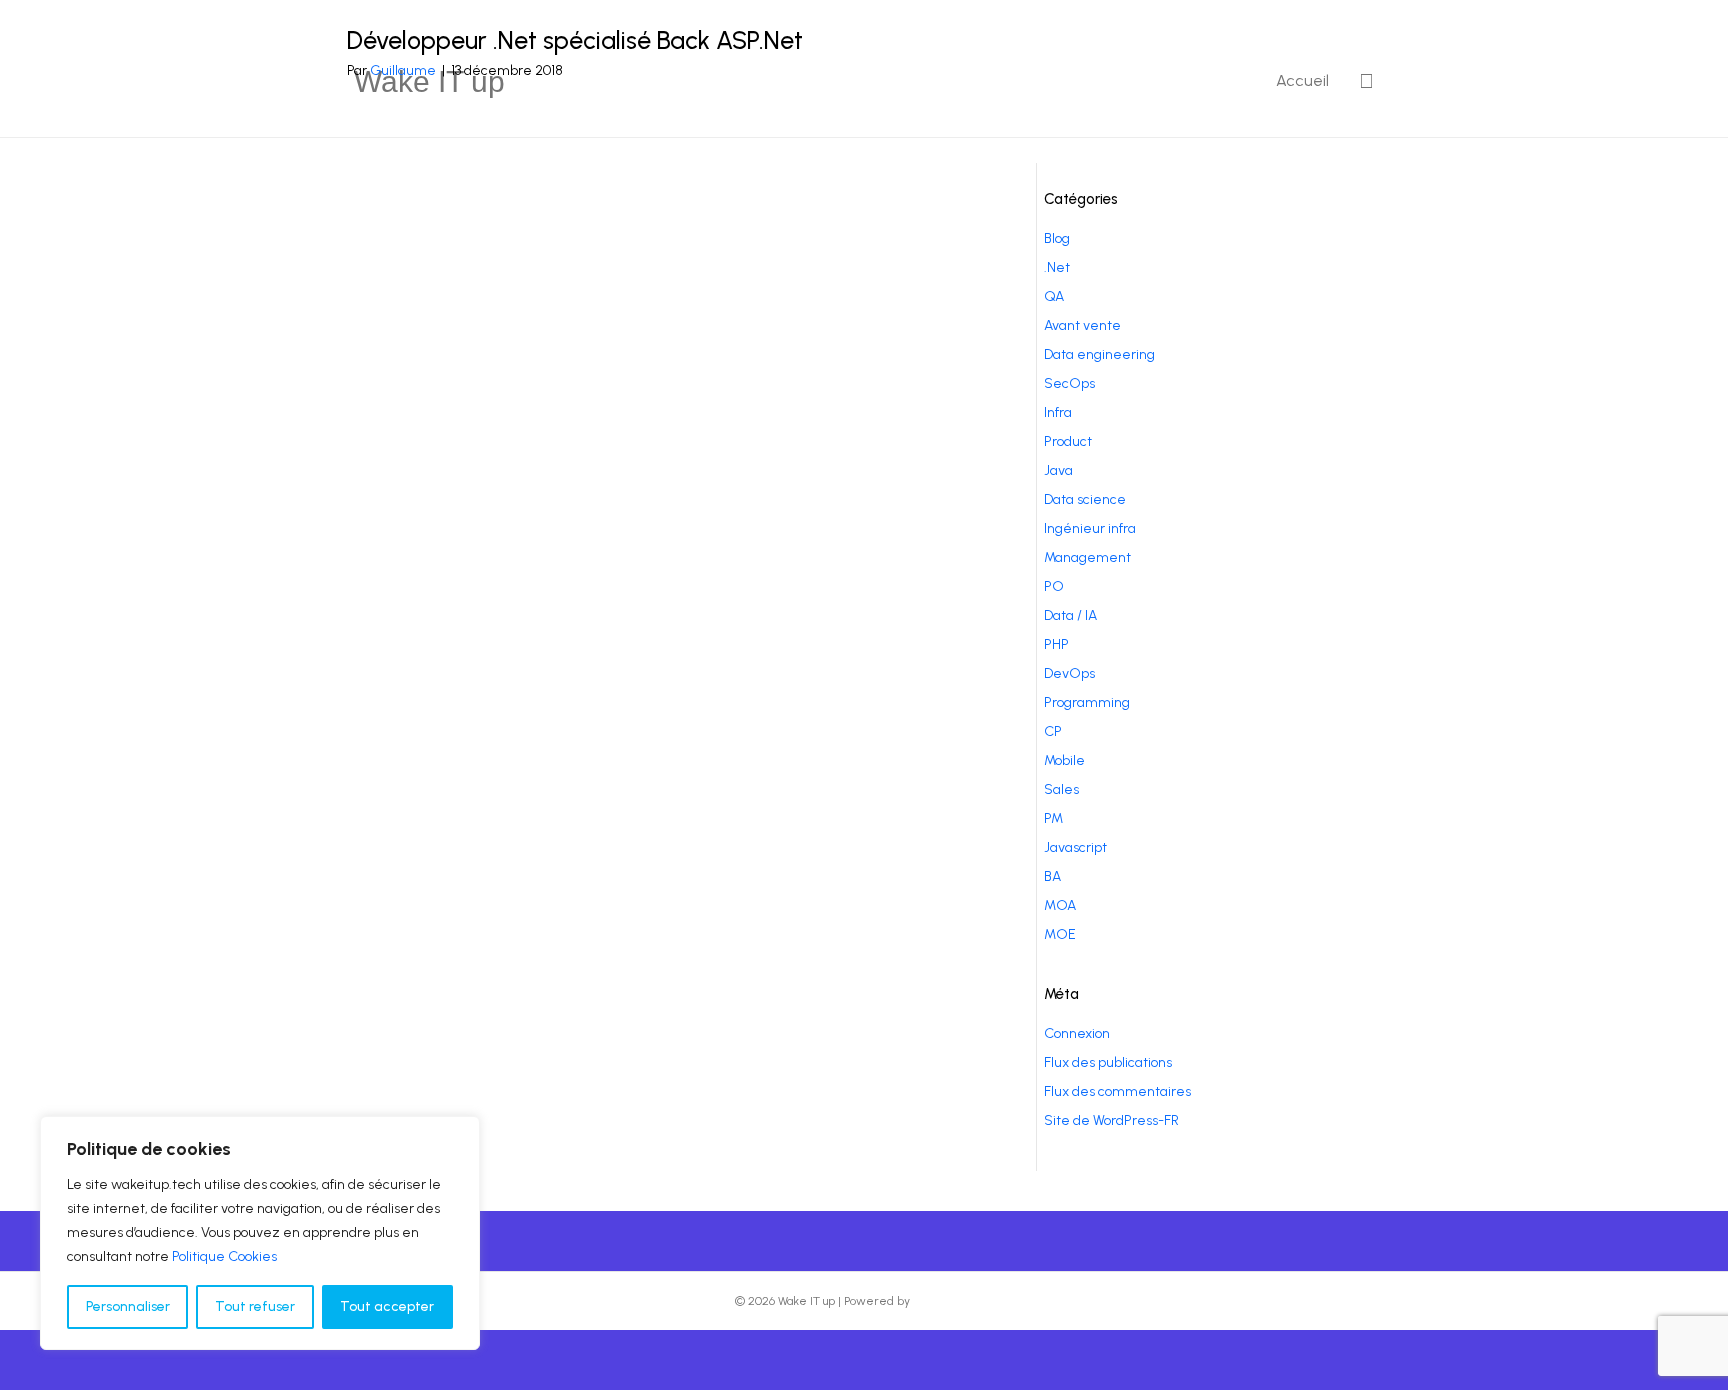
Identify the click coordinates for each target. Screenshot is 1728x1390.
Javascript (1075, 847)
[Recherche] (1359, 81)
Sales (1061, 789)
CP (1053, 731)
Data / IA (1070, 615)
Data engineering (1099, 354)
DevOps (1069, 673)
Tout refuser (255, 1306)
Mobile (1064, 760)
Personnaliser (128, 1306)
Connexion (1077, 1033)
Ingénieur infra (1090, 528)
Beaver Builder (953, 1301)
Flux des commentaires (1117, 1091)
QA (1054, 296)
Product (1068, 441)
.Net (1057, 267)
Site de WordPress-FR (1111, 1120)
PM (1053, 818)
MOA (1060, 905)
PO (1054, 586)
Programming (1087, 702)
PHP (1056, 644)
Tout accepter (387, 1306)
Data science (1085, 499)
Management (1087, 557)
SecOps (1069, 383)
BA (1052, 876)
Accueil (1302, 80)
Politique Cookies (224, 1256)
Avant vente (1082, 325)
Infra (1058, 412)
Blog (1057, 238)
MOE (1060, 934)
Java (1058, 470)
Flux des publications (1108, 1062)
